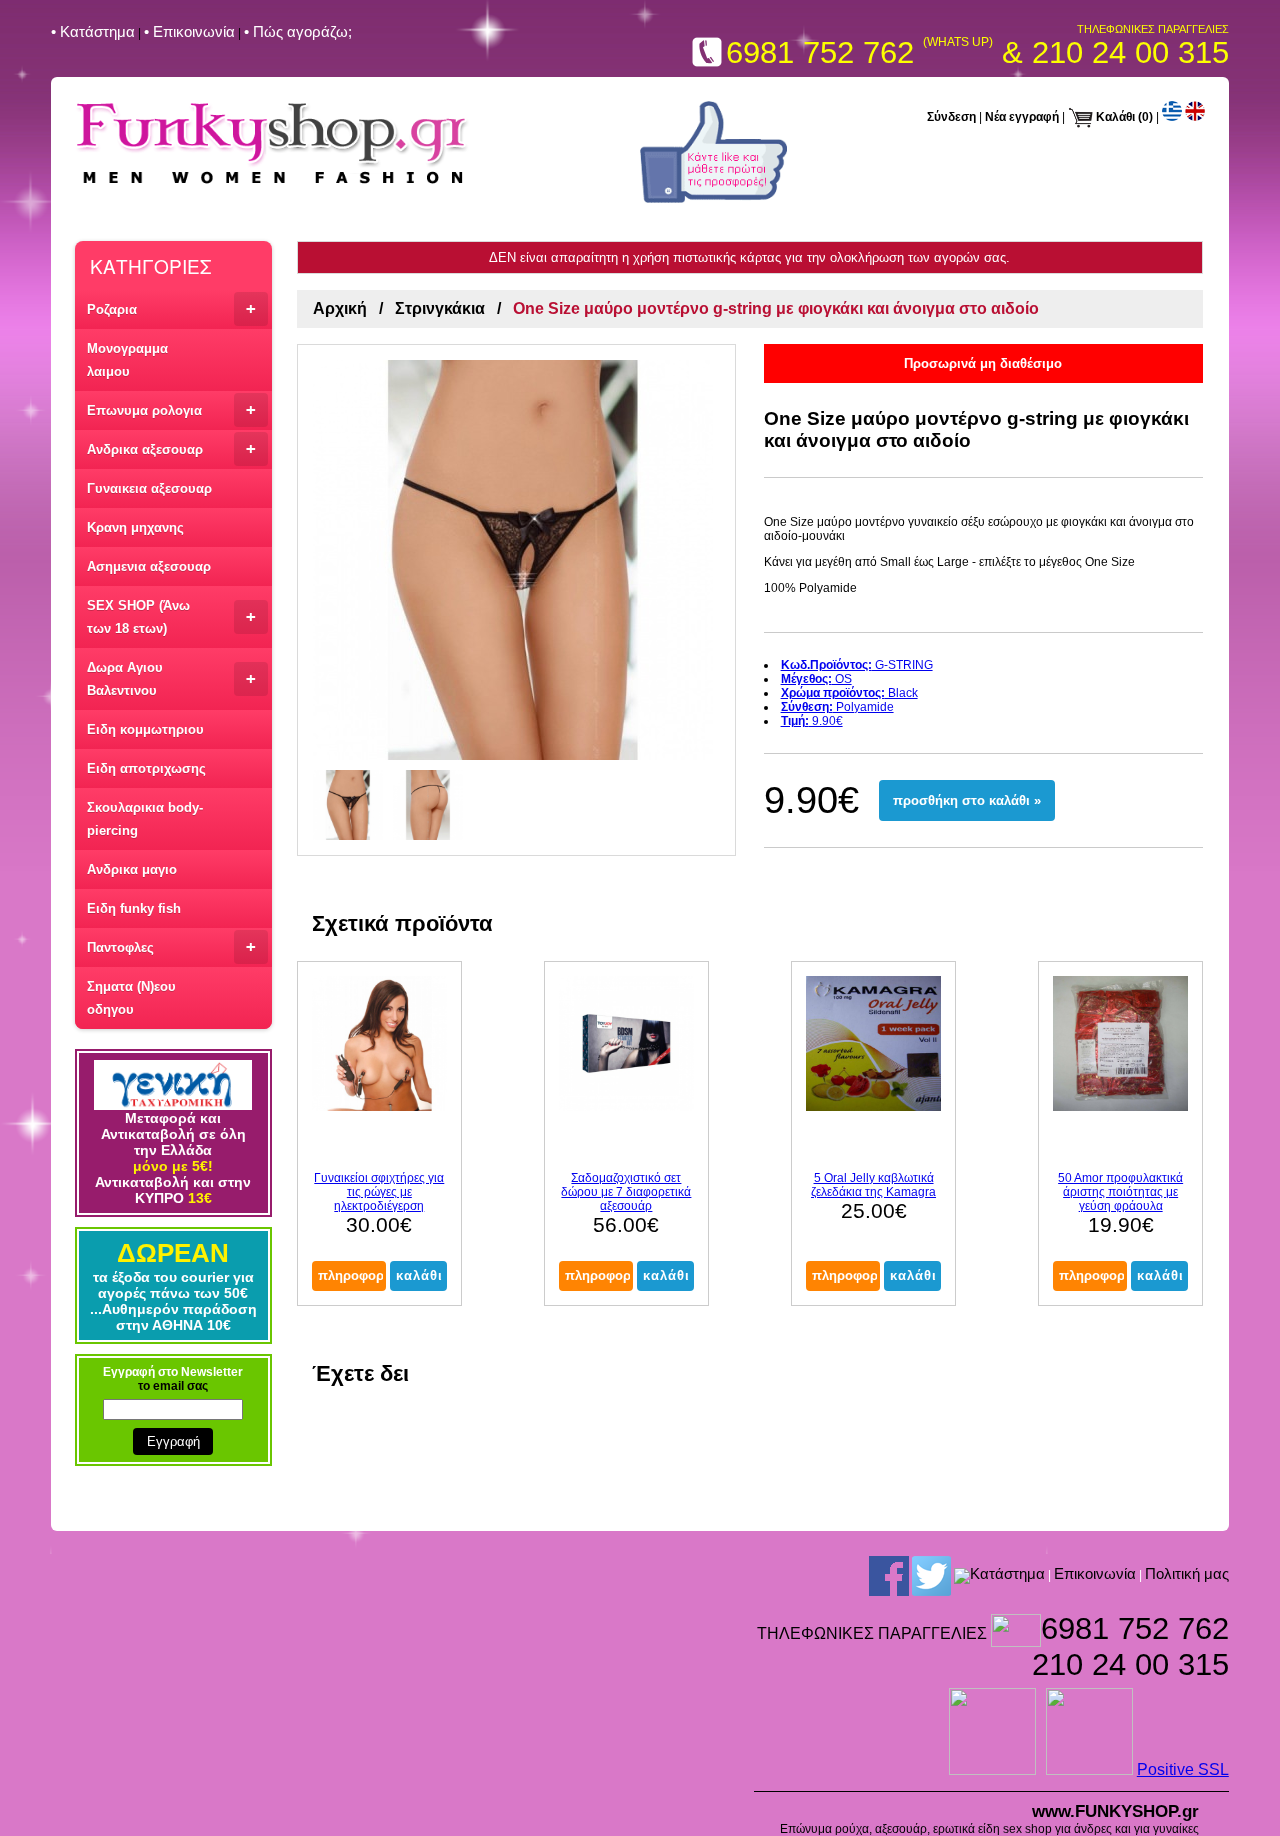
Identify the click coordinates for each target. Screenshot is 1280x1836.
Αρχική (340, 308)
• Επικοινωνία (189, 31)
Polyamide (837, 707)
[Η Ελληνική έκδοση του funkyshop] (1172, 117)
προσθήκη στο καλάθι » (967, 800)
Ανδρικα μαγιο (132, 869)
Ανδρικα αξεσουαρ (171, 448)
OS (816, 679)
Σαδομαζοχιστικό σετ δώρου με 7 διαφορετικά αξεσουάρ (626, 1192)
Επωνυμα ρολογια (171, 409)
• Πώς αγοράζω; (298, 31)
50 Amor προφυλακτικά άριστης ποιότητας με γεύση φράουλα (1120, 1192)
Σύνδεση (951, 117)
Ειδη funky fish (134, 908)
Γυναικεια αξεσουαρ (149, 488)
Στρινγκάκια (440, 308)
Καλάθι (1115, 117)
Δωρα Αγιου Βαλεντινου (171, 679)
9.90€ (812, 721)
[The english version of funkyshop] (1195, 117)
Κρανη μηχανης (135, 527)
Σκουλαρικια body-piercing (145, 819)
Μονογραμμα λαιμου (127, 360)
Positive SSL (1183, 1769)
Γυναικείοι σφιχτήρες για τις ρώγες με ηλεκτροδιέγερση (379, 1192)
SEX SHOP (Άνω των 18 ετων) (171, 617)
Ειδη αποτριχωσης (146, 768)
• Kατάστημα (93, 31)
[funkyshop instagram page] (962, 1576)
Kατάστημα (1007, 1574)
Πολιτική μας (1187, 1574)
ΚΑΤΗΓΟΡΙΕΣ (150, 265)
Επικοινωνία (1095, 1574)
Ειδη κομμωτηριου (145, 729)
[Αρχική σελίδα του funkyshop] (273, 184)
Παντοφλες (171, 946)
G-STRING (857, 665)
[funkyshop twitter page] (931, 1576)
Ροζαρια (171, 308)
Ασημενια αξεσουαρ (149, 566)
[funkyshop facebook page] (713, 199)
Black (849, 693)
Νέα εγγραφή (1022, 117)
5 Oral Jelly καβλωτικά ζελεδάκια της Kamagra (873, 1185)
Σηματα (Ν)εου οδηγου (131, 998)
